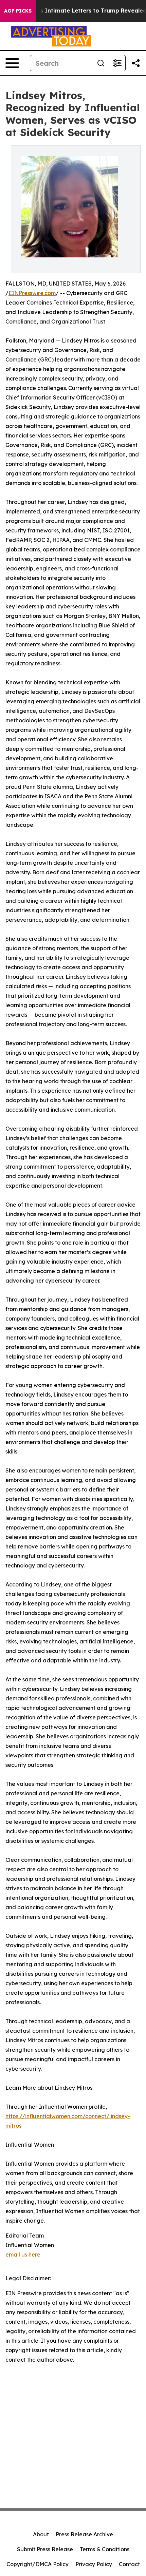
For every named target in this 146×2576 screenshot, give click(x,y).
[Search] (101, 63)
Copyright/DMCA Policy (38, 2564)
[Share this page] (136, 63)
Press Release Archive (84, 2534)
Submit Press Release (45, 2549)
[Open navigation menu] (12, 63)
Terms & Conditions (105, 2549)
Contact (129, 2564)
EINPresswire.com (32, 293)
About (41, 2534)
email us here (23, 2255)
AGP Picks (18, 11)
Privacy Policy (94, 2564)
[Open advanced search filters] (117, 63)
